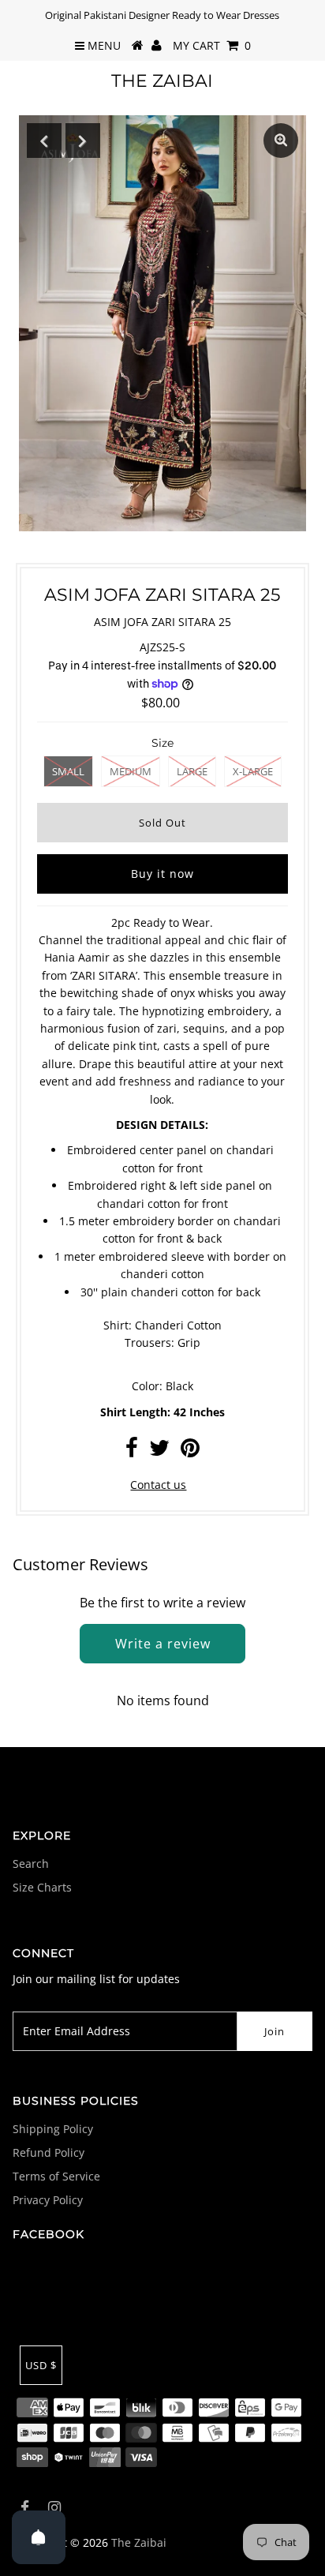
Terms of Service (56, 2176)
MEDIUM (131, 771)
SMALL (68, 771)
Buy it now (162, 874)
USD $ (41, 2365)
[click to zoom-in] (281, 141)
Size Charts (42, 1887)
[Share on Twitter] (159, 1451)
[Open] (39, 2537)
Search (31, 1864)
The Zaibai (162, 81)
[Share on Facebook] (132, 1451)
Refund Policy (49, 2152)
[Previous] (44, 141)
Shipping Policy (53, 2129)
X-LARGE (253, 771)
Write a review (163, 1644)
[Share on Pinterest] (190, 1451)
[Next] (83, 141)
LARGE (192, 771)
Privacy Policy (48, 2200)
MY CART (212, 45)
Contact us (158, 1485)
